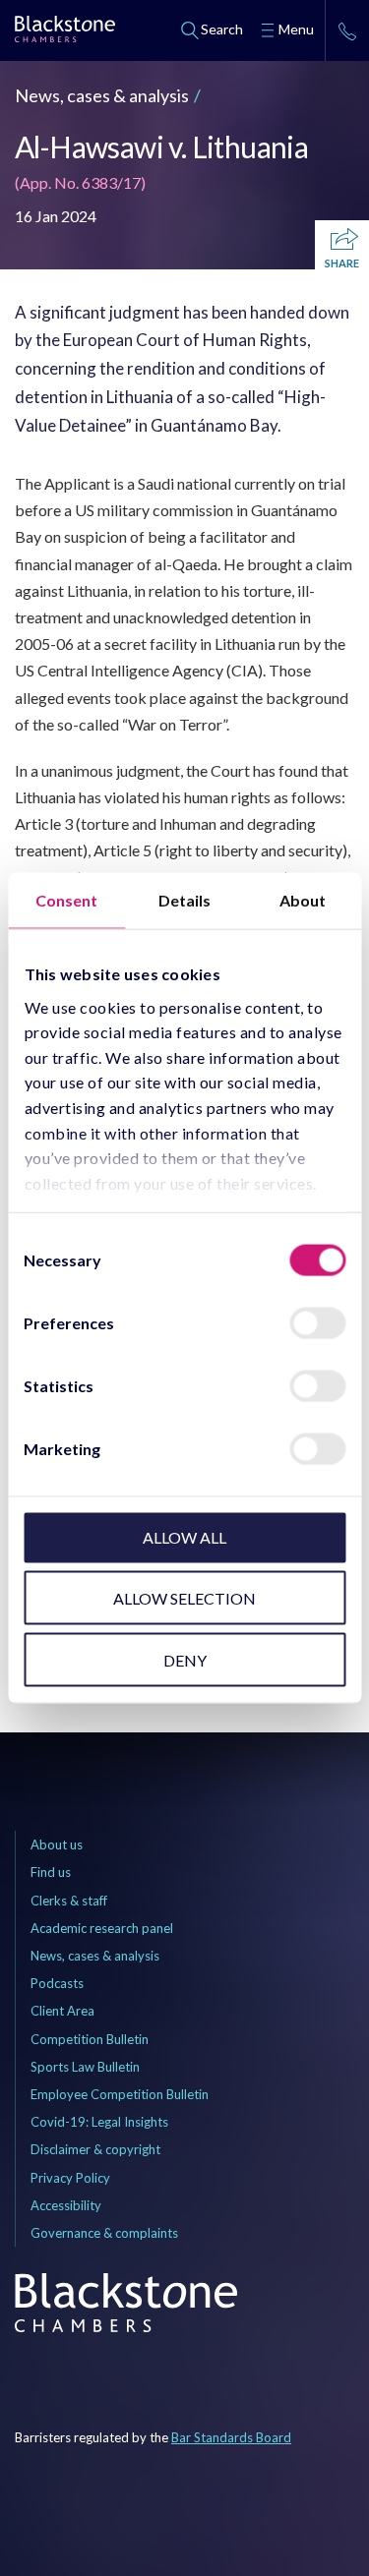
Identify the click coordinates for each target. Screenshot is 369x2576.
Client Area (62, 2011)
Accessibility (66, 2205)
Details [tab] (184, 900)
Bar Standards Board (231, 2437)
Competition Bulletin (90, 2039)
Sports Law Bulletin (85, 2067)
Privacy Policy (70, 2178)
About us (57, 1844)
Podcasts (57, 1983)
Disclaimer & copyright (95, 2149)
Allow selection (184, 1597)
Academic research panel (102, 1928)
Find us (51, 1872)
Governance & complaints (104, 2233)
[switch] (317, 1323)
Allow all (184, 1537)
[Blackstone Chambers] (65, 32)
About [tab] (303, 900)
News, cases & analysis (102, 95)
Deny (185, 1659)
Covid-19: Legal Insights (99, 2122)
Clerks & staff (69, 1901)
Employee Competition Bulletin (120, 2094)
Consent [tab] (66, 900)
